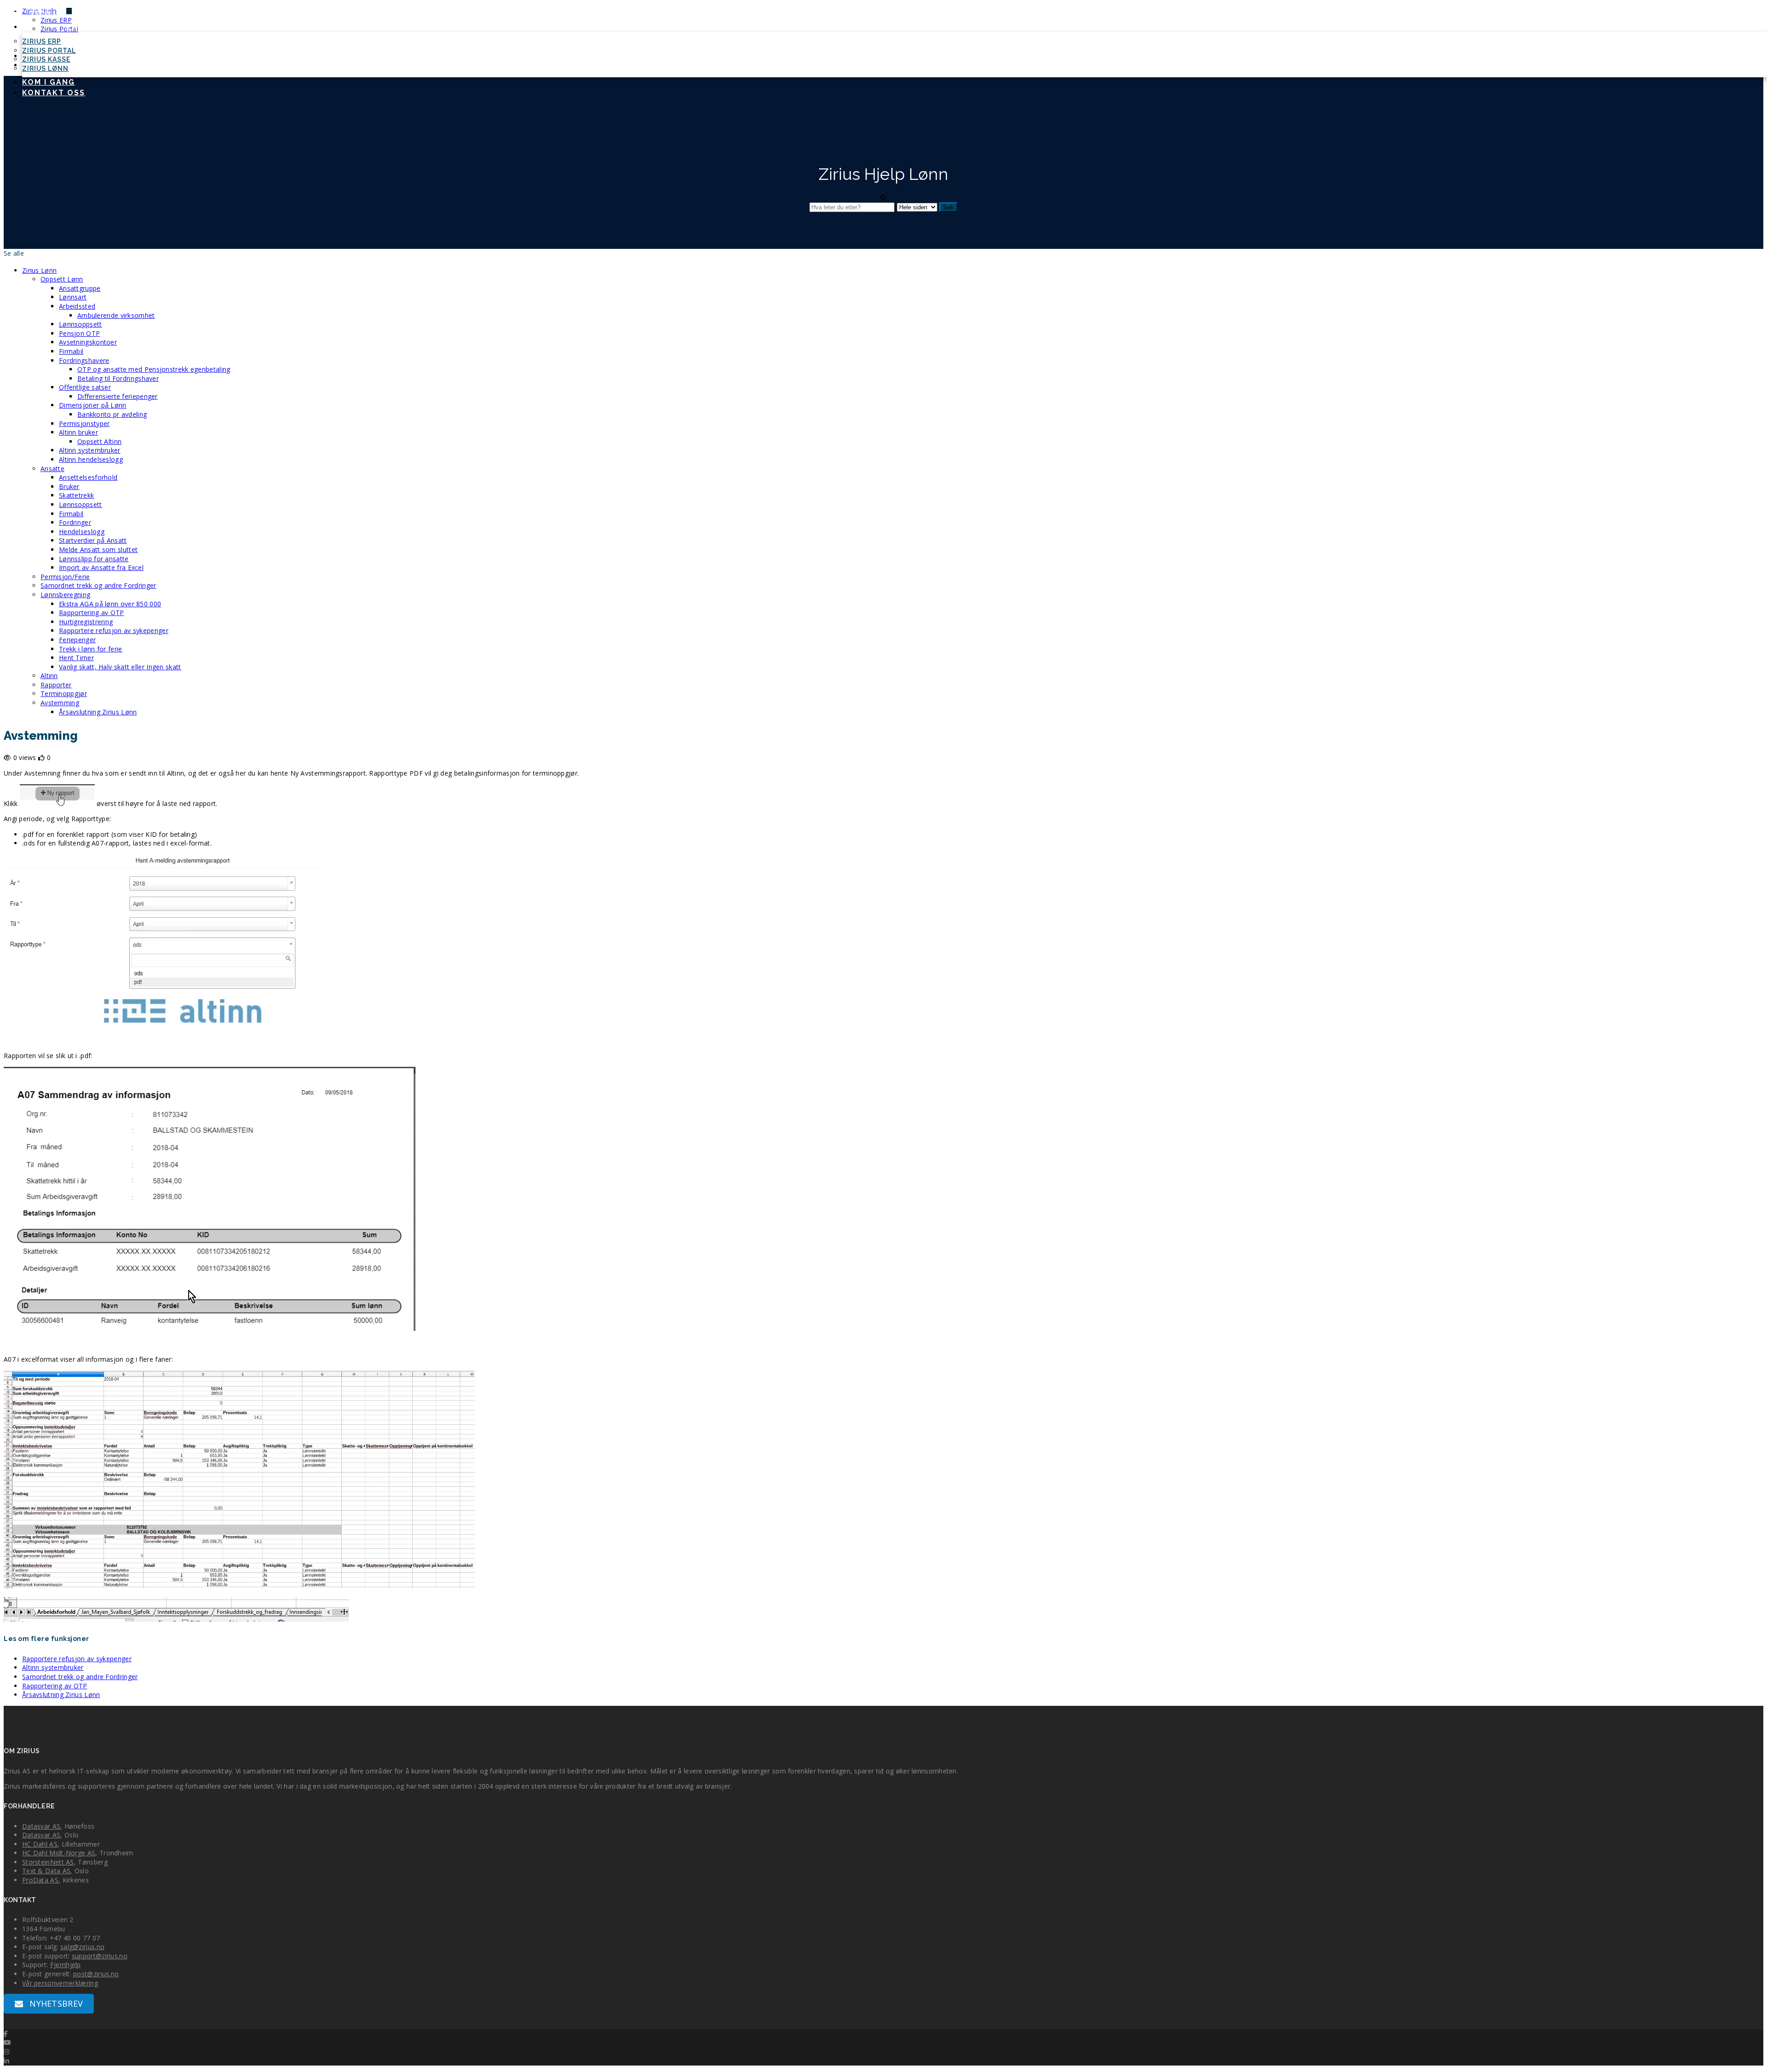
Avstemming (60, 703)
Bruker (69, 486)
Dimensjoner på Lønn (93, 405)
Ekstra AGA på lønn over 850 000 (110, 604)
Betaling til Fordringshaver (118, 378)
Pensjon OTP (79, 333)
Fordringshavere (84, 360)
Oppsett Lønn (62, 279)
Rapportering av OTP (92, 613)
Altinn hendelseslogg (91, 459)
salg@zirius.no (82, 1947)
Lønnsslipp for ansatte (94, 559)
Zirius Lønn (45, 69)
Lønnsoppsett (81, 324)
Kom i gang (49, 82)
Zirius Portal (49, 51)
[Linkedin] (6, 2061)
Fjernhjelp (66, 1965)
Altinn (49, 676)
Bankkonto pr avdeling (112, 414)
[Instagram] (6, 2052)
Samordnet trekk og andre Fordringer (98, 585)
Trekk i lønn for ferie (91, 649)
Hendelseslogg (82, 532)
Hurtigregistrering (86, 622)
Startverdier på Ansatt (93, 540)
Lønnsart (73, 297)
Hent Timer (76, 658)
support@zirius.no (100, 1956)
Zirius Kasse (46, 59)
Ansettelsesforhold (88, 477)
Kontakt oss (54, 93)
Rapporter (56, 685)
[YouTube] (7, 2042)
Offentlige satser (85, 387)
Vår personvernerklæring (60, 1983)
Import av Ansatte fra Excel (101, 567)
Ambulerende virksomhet (116, 315)
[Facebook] (6, 2034)
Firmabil (71, 351)
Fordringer (75, 522)
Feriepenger (77, 640)
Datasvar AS (41, 1826)
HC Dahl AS (40, 1844)
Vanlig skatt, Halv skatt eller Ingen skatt (120, 667)
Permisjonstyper (84, 423)
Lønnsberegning (65, 595)
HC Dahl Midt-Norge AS (59, 1853)
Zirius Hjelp (96, 27)
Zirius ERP (42, 41)
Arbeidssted (77, 306)
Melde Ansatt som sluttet (98, 550)
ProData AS (40, 1880)
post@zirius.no (96, 1974)
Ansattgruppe (80, 288)
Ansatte (52, 469)
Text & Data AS (46, 1871)
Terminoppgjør (64, 694)
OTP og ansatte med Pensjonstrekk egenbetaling (154, 369)
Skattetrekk (76, 495)
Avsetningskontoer (88, 342)
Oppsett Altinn (99, 441)
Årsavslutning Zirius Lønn (98, 712)
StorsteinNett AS (48, 1862)
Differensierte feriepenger (118, 396)
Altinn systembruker (90, 450)
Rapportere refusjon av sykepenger (114, 630)
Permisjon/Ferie (65, 577)
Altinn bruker (78, 432)
